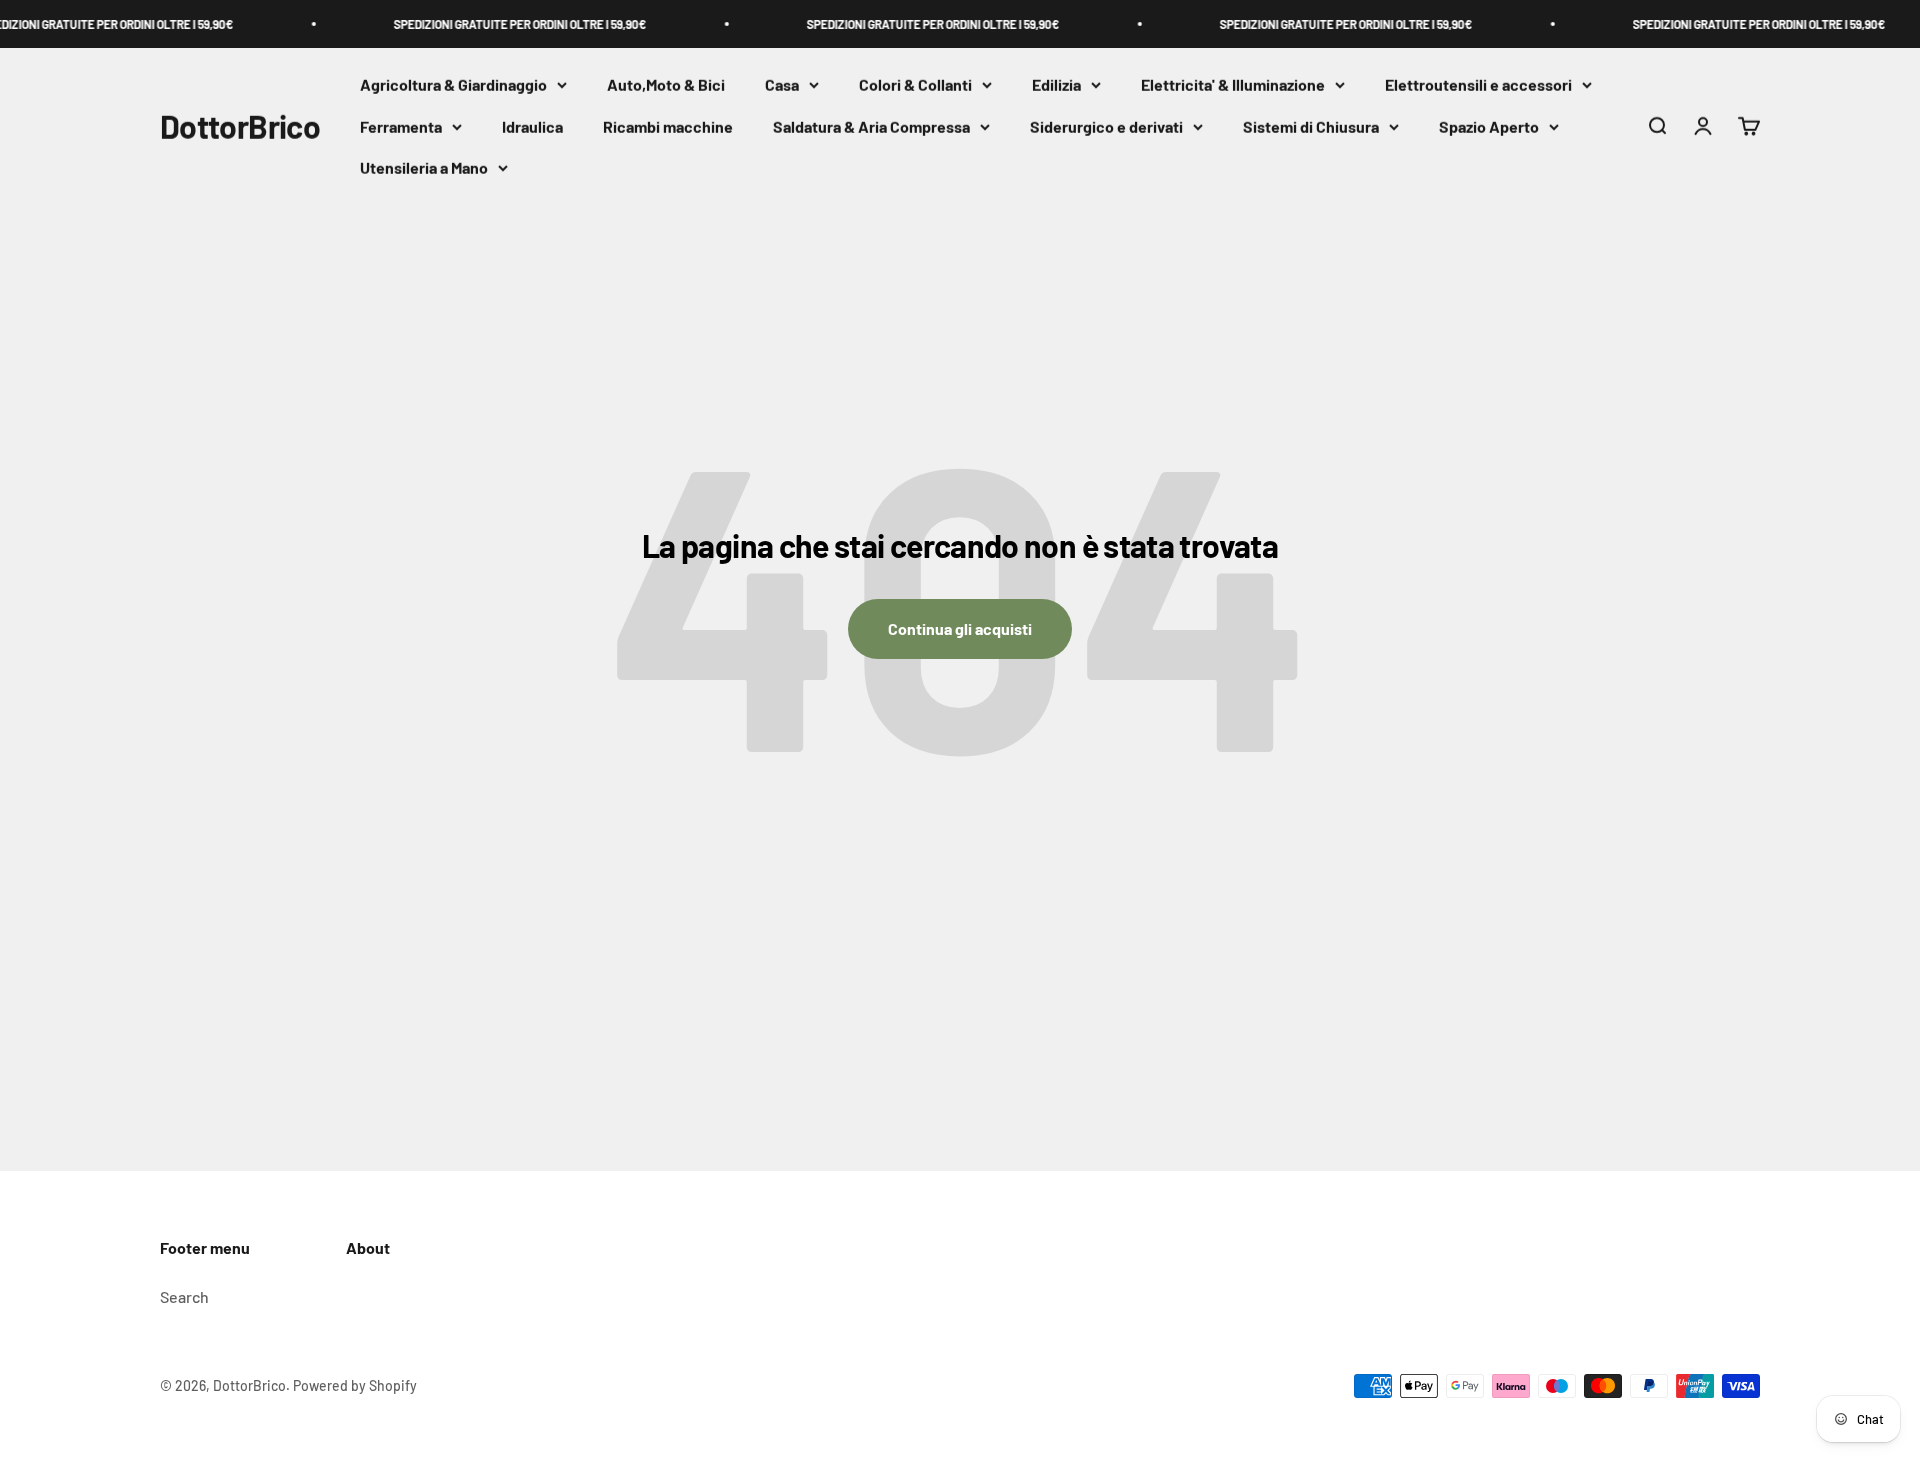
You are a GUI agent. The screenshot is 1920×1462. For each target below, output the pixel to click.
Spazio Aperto (1489, 126)
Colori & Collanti (915, 84)
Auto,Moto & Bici (666, 84)
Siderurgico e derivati (1106, 126)
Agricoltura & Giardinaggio (453, 84)
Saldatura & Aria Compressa (871, 126)
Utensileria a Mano (424, 168)
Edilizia (1056, 84)
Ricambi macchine (668, 126)
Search (184, 1296)
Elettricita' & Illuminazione (1233, 84)
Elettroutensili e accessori (1478, 84)
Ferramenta (401, 126)
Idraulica (532, 126)
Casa (782, 84)
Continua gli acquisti (960, 628)
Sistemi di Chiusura (1311, 126)
